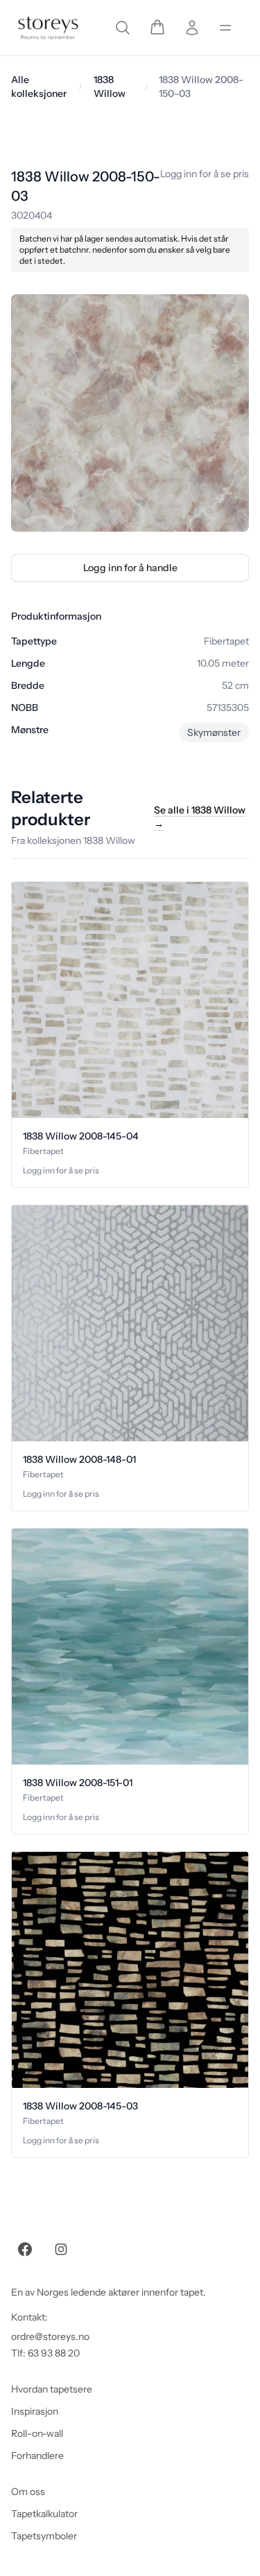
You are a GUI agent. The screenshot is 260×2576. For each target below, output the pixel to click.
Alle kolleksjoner (39, 87)
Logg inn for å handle (130, 568)
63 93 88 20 (54, 2353)
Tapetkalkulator (44, 2514)
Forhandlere (37, 2456)
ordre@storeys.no (50, 2336)
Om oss (28, 2492)
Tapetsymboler (44, 2536)
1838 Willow (110, 87)
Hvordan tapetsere (52, 2389)
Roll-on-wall (37, 2433)
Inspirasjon (35, 2411)
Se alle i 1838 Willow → (200, 817)
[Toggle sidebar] (225, 28)
